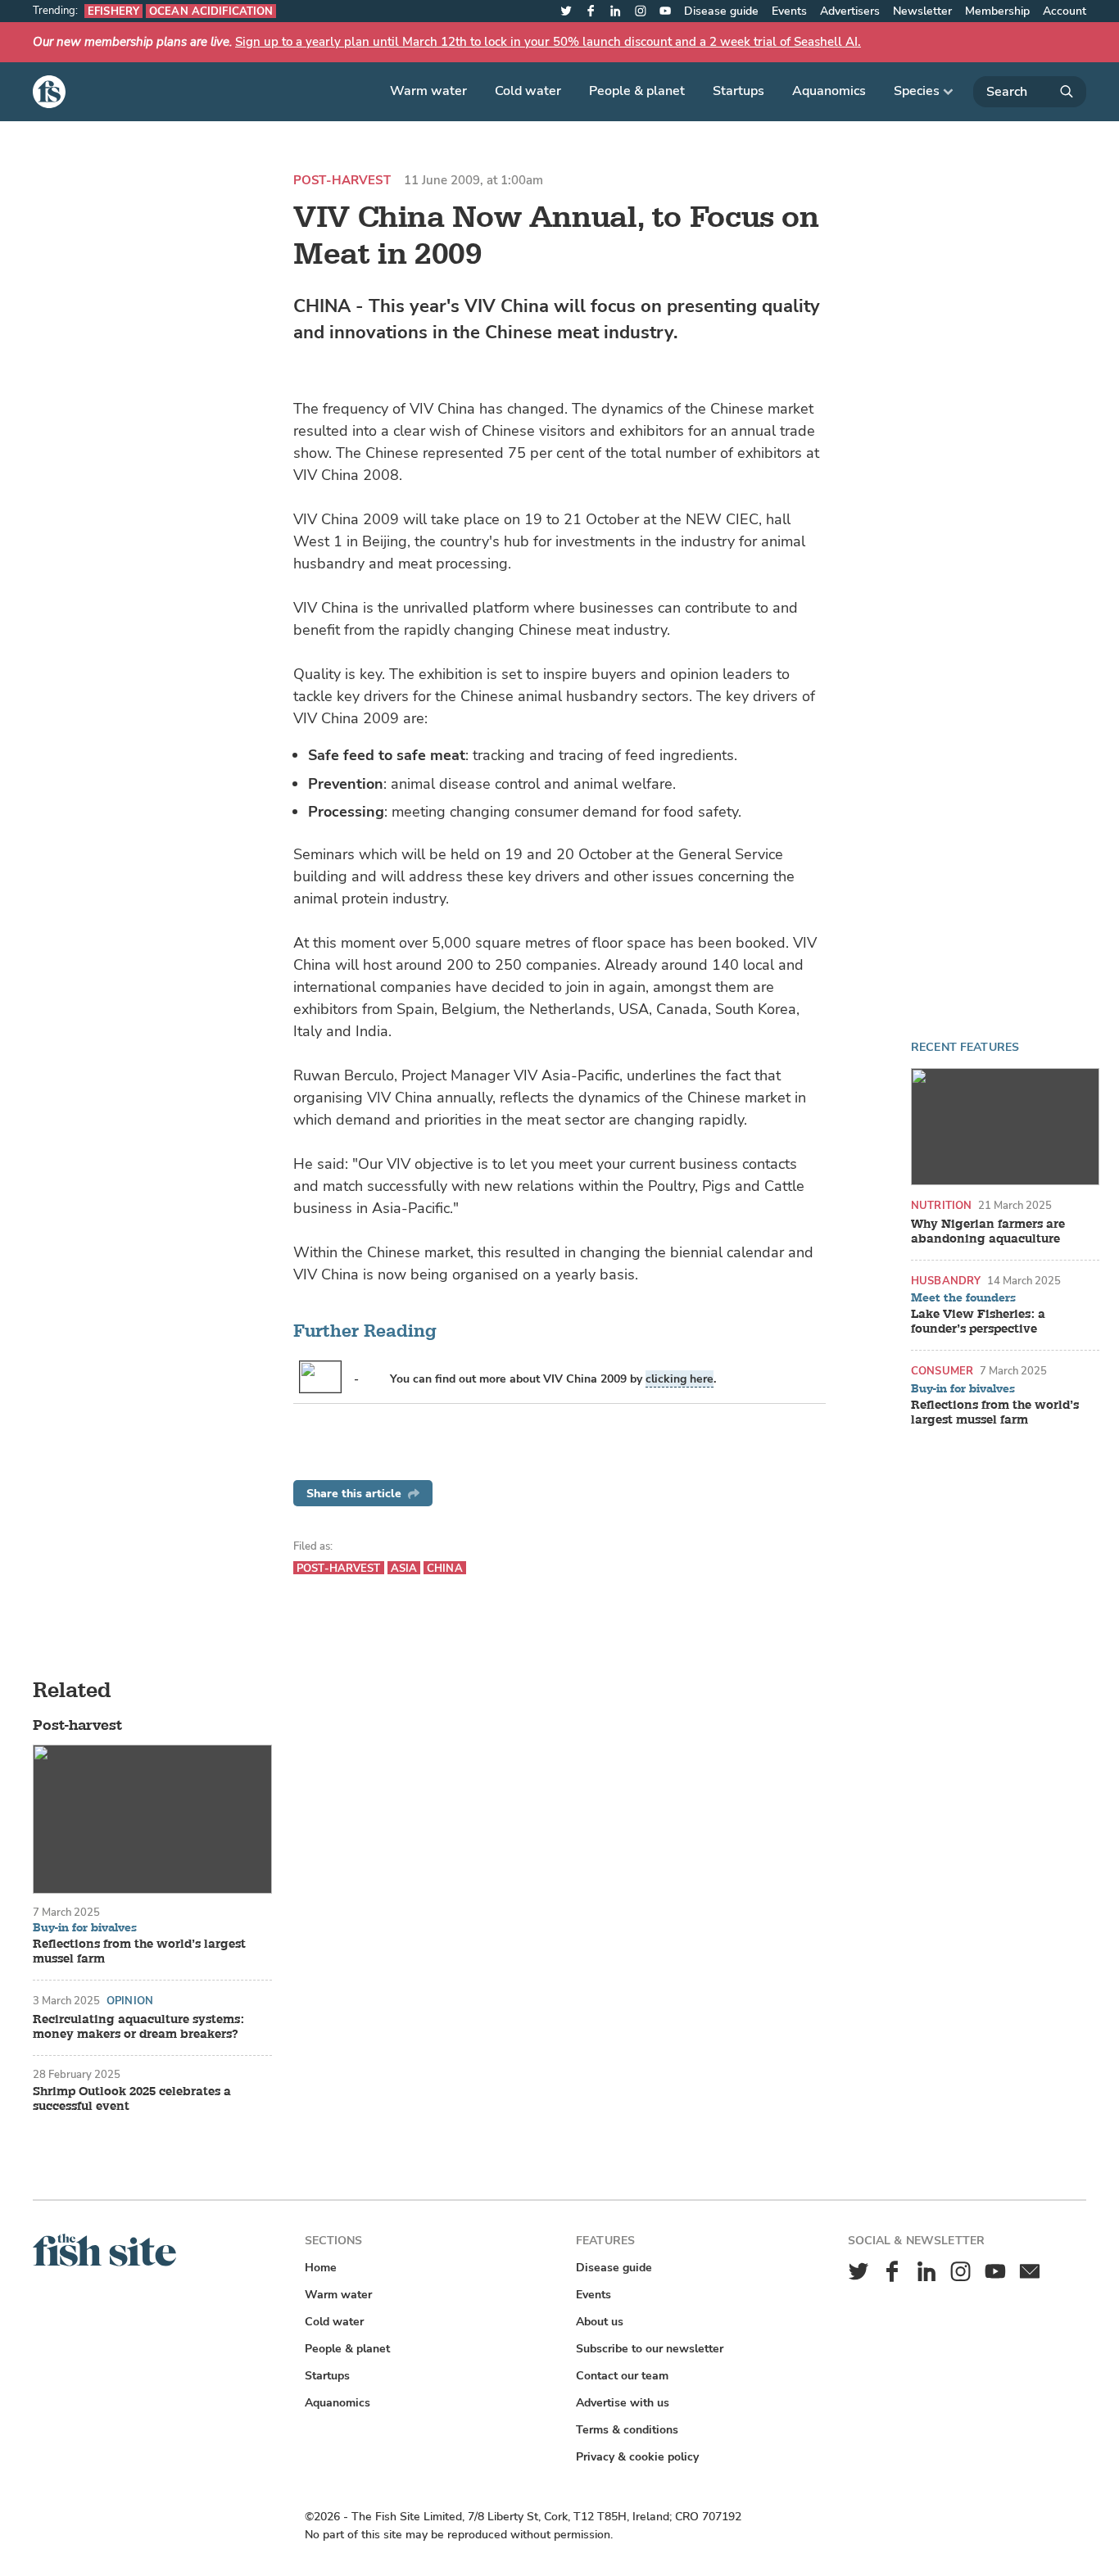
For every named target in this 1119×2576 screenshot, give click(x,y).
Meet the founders (963, 1298)
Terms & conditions (627, 2430)
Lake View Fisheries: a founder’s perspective (978, 1322)
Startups (738, 91)
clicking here (680, 1379)
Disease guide (721, 11)
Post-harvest (342, 181)
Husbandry (946, 1281)
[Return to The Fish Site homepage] (104, 2263)
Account (1065, 11)
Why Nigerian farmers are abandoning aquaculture (988, 1232)
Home (321, 2268)
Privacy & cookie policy (637, 2457)
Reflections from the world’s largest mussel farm (995, 1413)
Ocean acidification (211, 11)
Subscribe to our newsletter (650, 2349)
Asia (404, 1568)
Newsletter (922, 11)
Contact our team (622, 2376)
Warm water (428, 91)
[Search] (1030, 92)
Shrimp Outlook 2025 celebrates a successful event (132, 2099)
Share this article (354, 1494)
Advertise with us (623, 2403)
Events (789, 11)
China (445, 1568)
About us (600, 2322)
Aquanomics (829, 91)
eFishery (113, 11)
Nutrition (941, 1205)
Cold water (528, 91)
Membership (997, 11)
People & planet (637, 91)
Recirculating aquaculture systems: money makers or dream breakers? (138, 2027)
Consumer (942, 1371)
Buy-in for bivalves (963, 1389)
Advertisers (850, 11)
